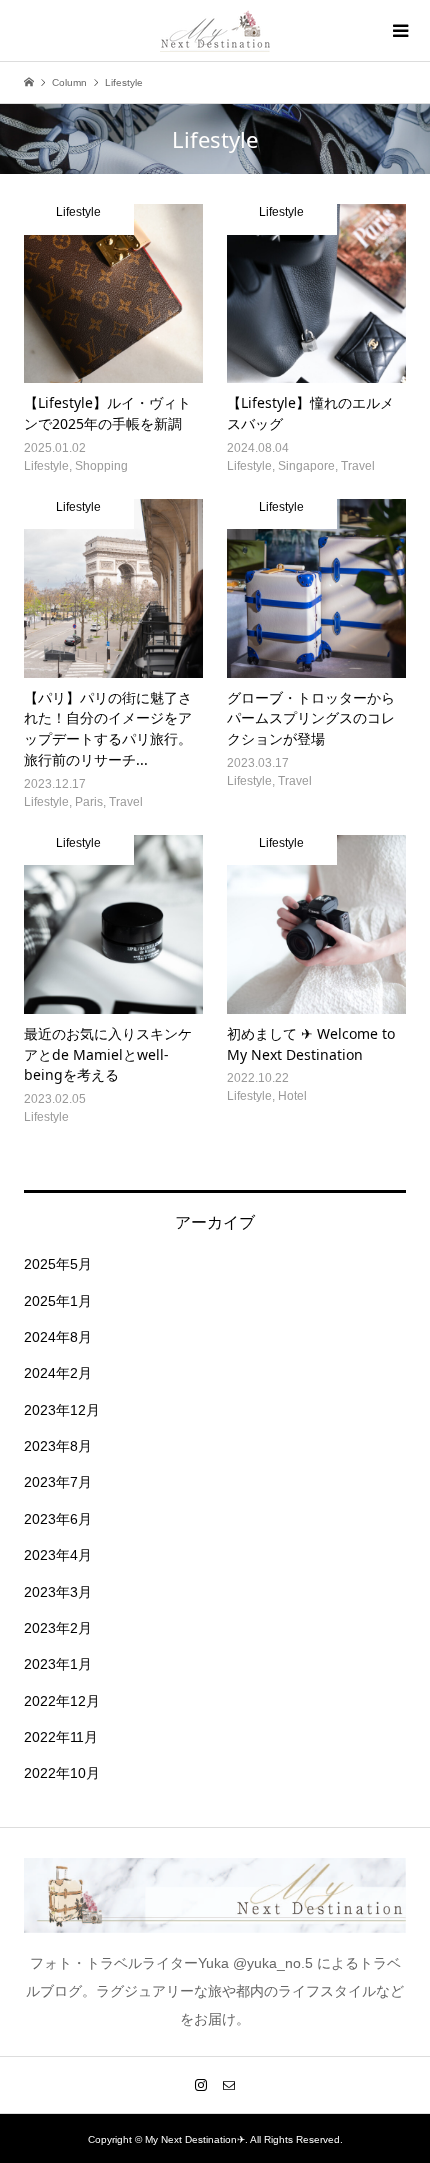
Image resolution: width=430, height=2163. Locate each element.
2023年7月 (58, 1482)
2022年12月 (62, 1701)
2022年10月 (62, 1773)
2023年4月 (58, 1555)
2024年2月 (58, 1373)
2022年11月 (61, 1737)
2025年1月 (58, 1301)
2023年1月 (58, 1664)
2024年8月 (58, 1337)
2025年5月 (58, 1264)
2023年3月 (58, 1592)
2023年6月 (58, 1519)
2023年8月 (58, 1446)
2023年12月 (62, 1410)
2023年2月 (58, 1628)
